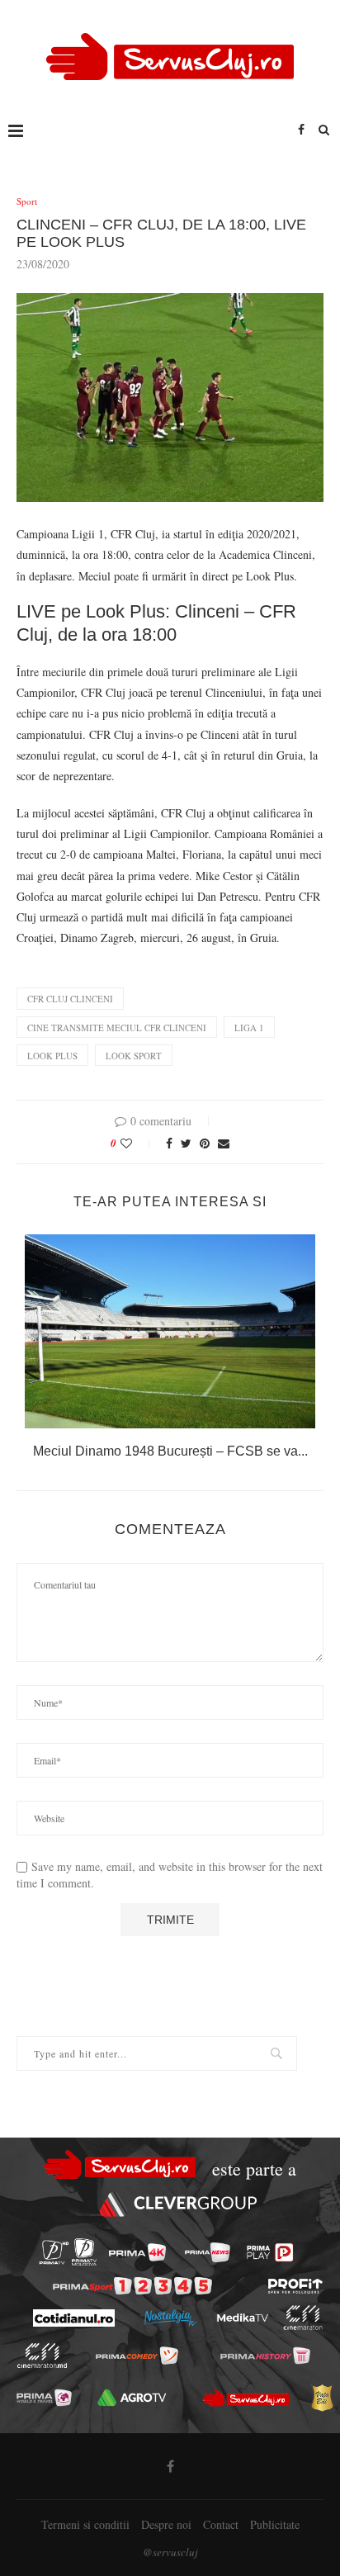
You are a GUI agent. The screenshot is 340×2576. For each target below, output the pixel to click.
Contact (221, 2524)
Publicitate (275, 2524)
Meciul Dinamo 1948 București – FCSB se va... (170, 1451)
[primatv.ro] (54, 2252)
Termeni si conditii (85, 2524)
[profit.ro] (295, 2286)
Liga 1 (249, 1028)
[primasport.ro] (132, 2286)
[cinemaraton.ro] (302, 2318)
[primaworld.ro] (44, 2398)
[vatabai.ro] (322, 2398)
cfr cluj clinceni (70, 999)
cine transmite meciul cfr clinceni (117, 1028)
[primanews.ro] (208, 2252)
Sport (27, 201)
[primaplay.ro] (270, 2252)
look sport (134, 1056)
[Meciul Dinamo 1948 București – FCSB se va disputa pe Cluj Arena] (170, 1331)
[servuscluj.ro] (246, 2398)
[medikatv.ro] (242, 2318)
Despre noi (166, 2524)
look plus (52, 1056)
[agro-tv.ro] (132, 2398)
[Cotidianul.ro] (73, 2318)
